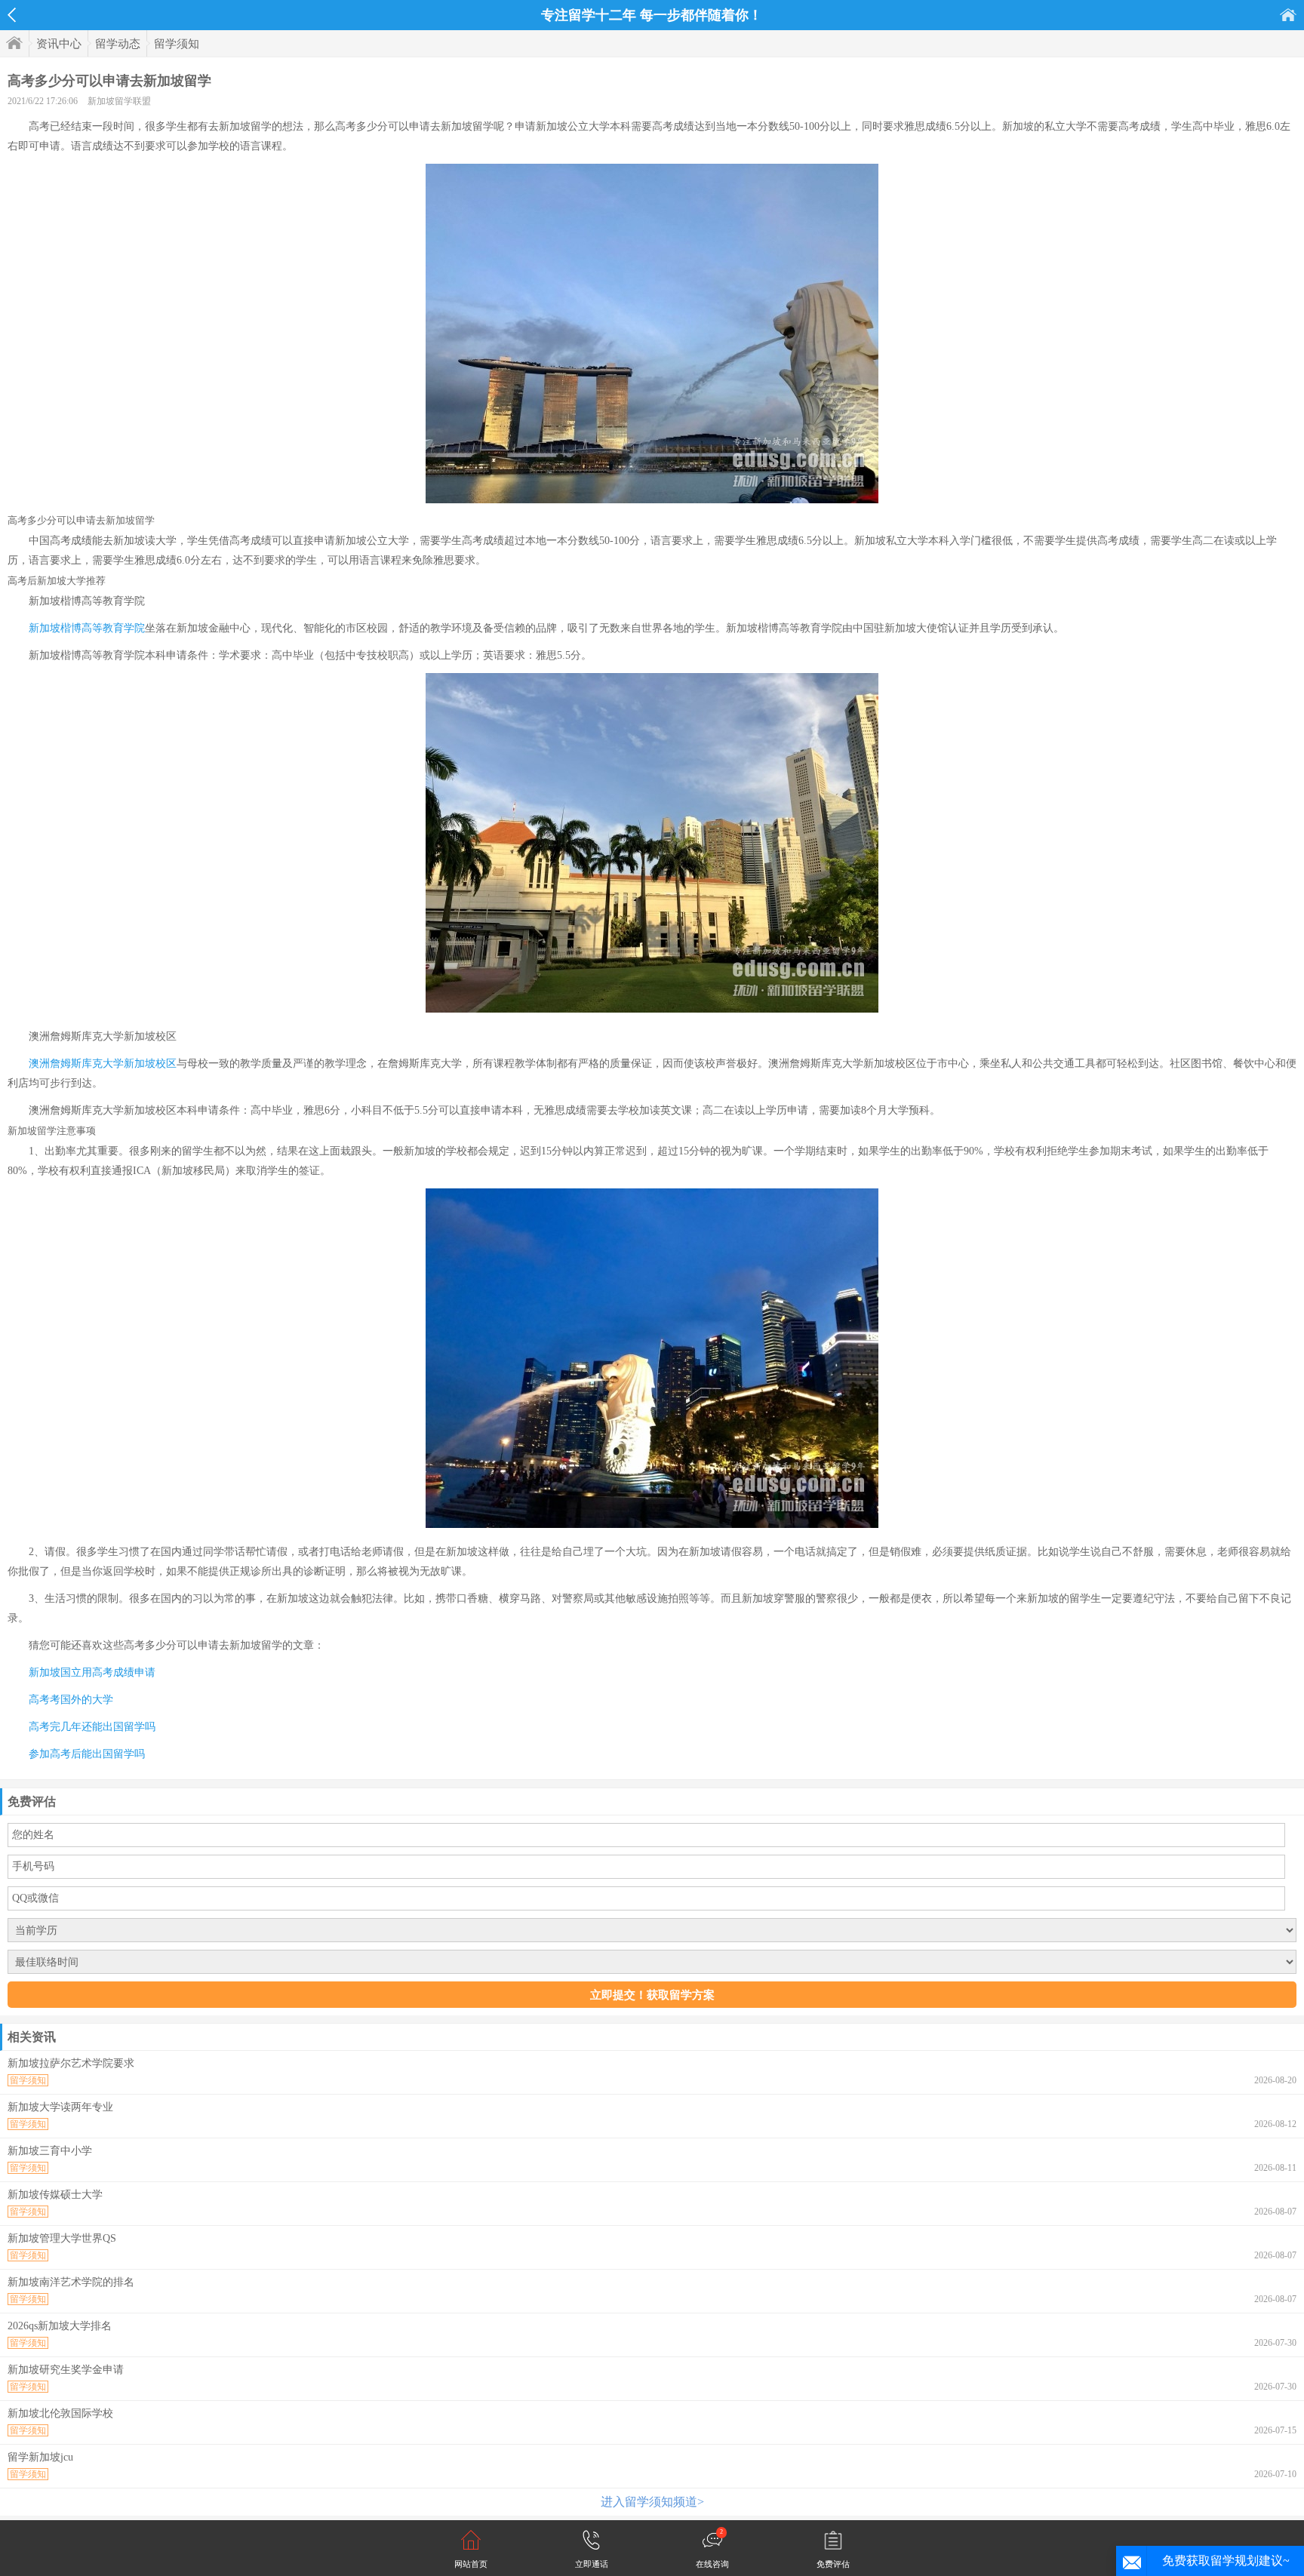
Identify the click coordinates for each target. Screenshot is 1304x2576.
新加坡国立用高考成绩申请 (92, 1672)
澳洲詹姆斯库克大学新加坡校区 (103, 1064)
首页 (1288, 15)
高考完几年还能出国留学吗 (92, 1727)
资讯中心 (59, 44)
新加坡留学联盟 (119, 101)
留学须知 (177, 44)
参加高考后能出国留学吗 (87, 1754)
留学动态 (118, 44)
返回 (12, 15)
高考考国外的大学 (71, 1700)
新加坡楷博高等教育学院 (87, 628)
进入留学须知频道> (652, 2502)
